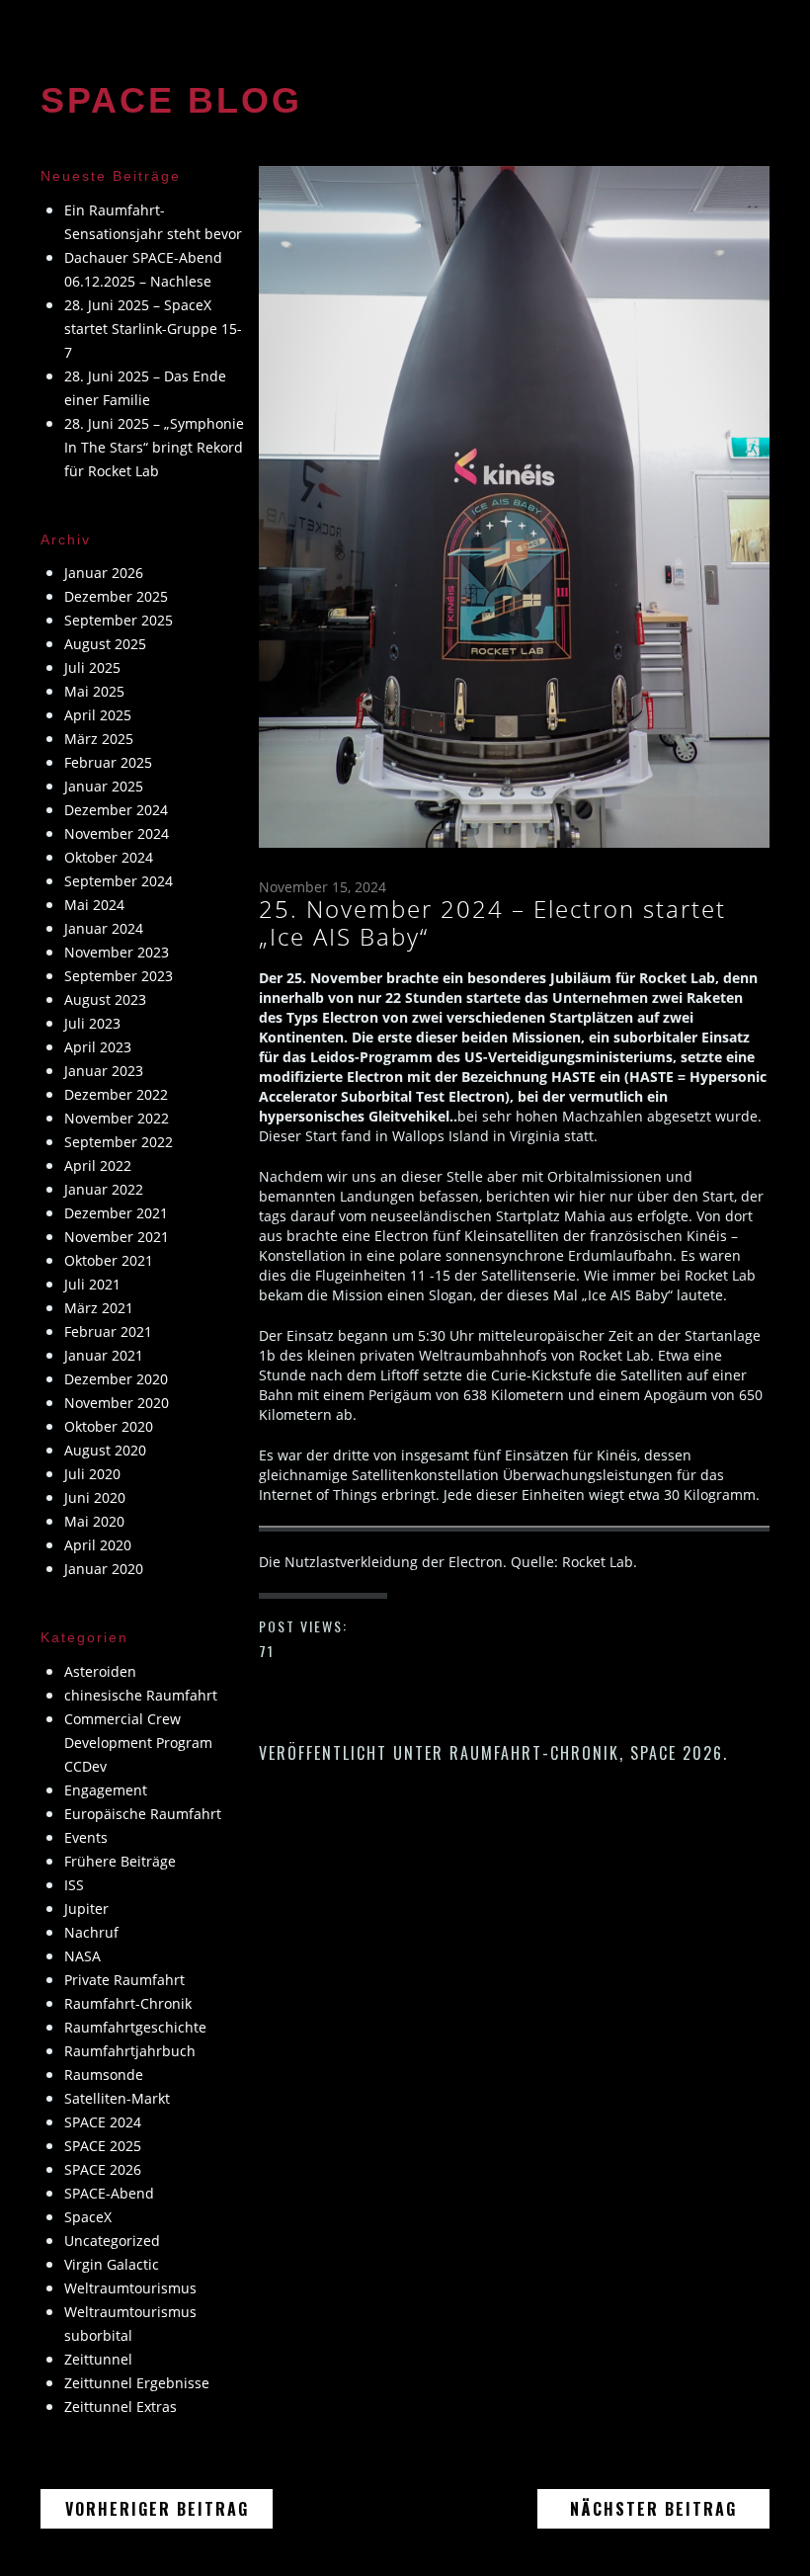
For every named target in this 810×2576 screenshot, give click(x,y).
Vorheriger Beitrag (169, 2508)
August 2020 (105, 1450)
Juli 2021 (92, 1284)
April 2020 (98, 1545)
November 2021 (117, 1237)
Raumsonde (104, 2075)
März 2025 (99, 739)
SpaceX (88, 2217)
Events (86, 1837)
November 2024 (117, 833)
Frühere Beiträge (120, 1861)
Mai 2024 (94, 905)
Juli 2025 (92, 667)
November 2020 (117, 1403)
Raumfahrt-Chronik (534, 1753)
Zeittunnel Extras (121, 2407)
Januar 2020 (104, 1569)
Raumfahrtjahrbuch (130, 2051)
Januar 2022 (104, 1189)
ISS (74, 1885)
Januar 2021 (104, 1355)
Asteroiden (100, 1671)
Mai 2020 (94, 1521)
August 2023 (105, 999)
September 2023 (119, 976)
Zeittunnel (98, 2359)
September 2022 (119, 1142)
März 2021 (99, 1308)
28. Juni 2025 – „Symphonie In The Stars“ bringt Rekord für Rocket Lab (154, 447)
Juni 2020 (95, 1497)
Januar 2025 (104, 786)
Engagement (106, 1790)
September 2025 (119, 620)
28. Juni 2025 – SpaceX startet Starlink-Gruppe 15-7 (153, 329)
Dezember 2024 (116, 810)
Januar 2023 (104, 1071)
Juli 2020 (92, 1474)
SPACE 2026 (677, 1753)
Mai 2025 (94, 691)
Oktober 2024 (109, 857)
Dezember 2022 (116, 1094)
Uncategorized (112, 2241)
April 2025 (98, 715)
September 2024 (119, 881)
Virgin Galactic (112, 2264)
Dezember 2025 (116, 596)
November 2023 (117, 952)
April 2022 (98, 1165)
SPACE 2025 (103, 2146)
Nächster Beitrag (670, 2508)
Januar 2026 (104, 573)
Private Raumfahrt (124, 1980)
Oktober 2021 (109, 1260)
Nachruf (91, 1932)
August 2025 (105, 644)
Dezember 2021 (116, 1213)
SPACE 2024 (103, 2122)
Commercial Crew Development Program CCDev (138, 1743)
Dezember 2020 (116, 1379)
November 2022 (117, 1118)
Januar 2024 (104, 928)
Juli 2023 (92, 1023)
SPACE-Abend (109, 2193)
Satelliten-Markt (117, 2098)
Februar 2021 (108, 1331)
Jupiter (86, 1909)
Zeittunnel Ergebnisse (137, 2383)
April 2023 (98, 1047)
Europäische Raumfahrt (143, 1814)
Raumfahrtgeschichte (135, 2027)
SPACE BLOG (171, 100)
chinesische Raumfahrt (141, 1695)
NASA (82, 1956)
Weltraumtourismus (130, 2288)
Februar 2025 (108, 762)
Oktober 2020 (109, 1426)
